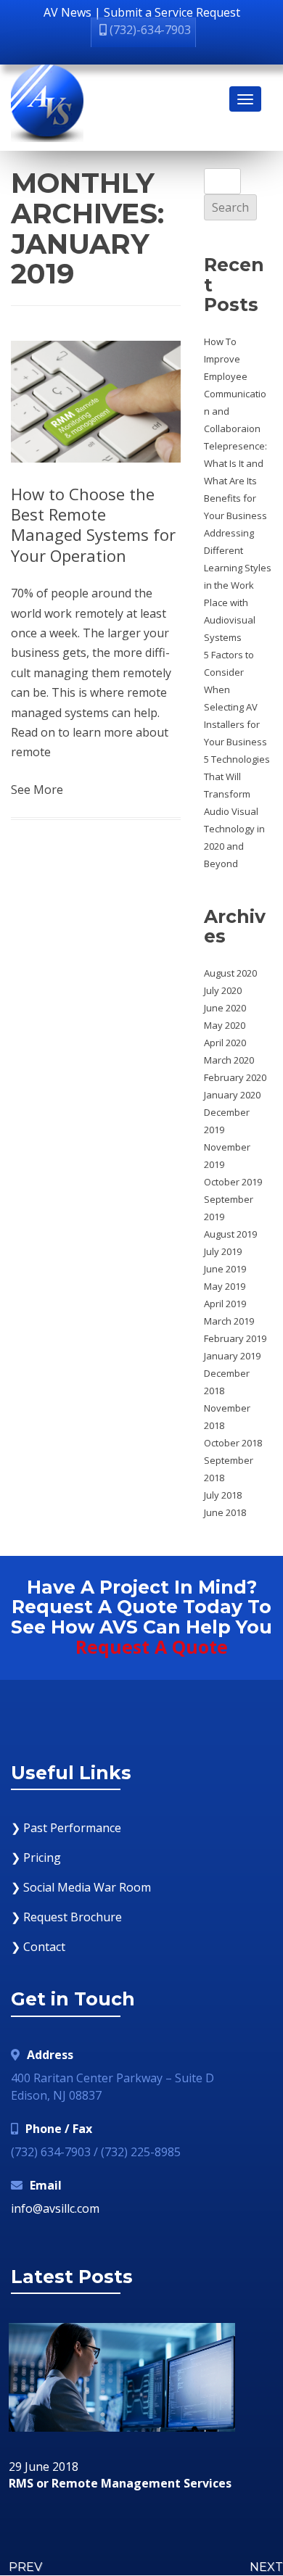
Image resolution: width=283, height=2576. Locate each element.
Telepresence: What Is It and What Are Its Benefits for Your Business (235, 481)
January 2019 (232, 1356)
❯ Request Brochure (66, 1917)
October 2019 (233, 1182)
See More (37, 790)
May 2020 (225, 1025)
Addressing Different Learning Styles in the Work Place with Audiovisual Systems (238, 585)
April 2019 (225, 1304)
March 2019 (229, 1321)
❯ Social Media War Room (81, 1887)
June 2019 (225, 1269)
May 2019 (225, 1286)
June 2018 (225, 1512)
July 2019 (223, 1251)
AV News (67, 12)
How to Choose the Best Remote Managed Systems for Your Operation (93, 525)
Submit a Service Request (172, 12)
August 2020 (230, 973)
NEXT (266, 2567)
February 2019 (235, 1338)
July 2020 (223, 990)
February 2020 (235, 1077)
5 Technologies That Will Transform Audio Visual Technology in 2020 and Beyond (237, 811)
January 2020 (232, 1095)
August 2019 (230, 1234)
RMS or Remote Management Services (120, 2484)
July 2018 (223, 1495)
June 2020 (225, 1008)
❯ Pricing (36, 1858)
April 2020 (225, 1043)
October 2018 (233, 1443)
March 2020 (229, 1060)
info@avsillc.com (55, 2208)
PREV (25, 2567)
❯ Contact (38, 1947)
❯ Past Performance (66, 1828)
